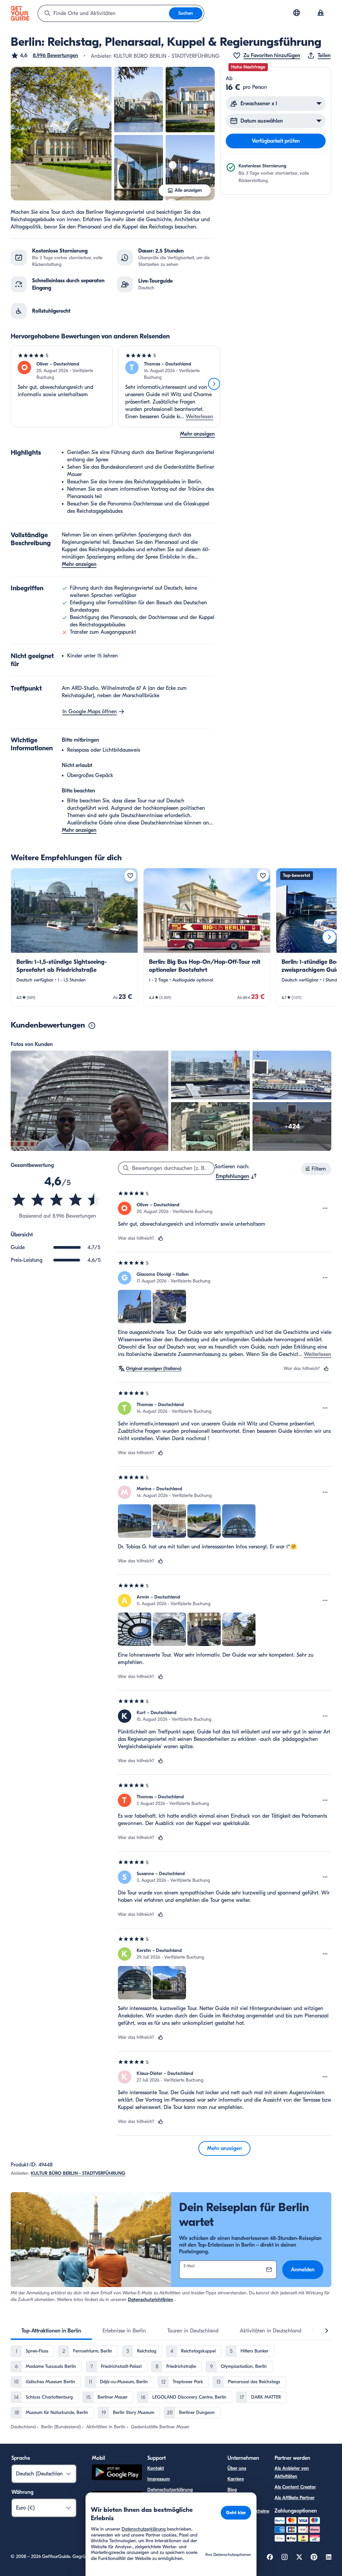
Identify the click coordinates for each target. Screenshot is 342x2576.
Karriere (236, 2479)
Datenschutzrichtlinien (151, 2300)
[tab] (51, 2331)
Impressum (159, 2479)
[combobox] (104, 13)
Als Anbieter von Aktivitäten (292, 2472)
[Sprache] (297, 13)
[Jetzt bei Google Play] (117, 2473)
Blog (232, 2490)
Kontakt (156, 2468)
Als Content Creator (295, 2487)
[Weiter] (214, 384)
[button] (44, 55)
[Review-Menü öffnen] (325, 1208)
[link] (74, 937)
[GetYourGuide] (20, 13)
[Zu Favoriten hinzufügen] (130, 876)
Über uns (237, 2468)
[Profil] (321, 13)
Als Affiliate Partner (295, 2498)
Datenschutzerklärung (170, 2490)
